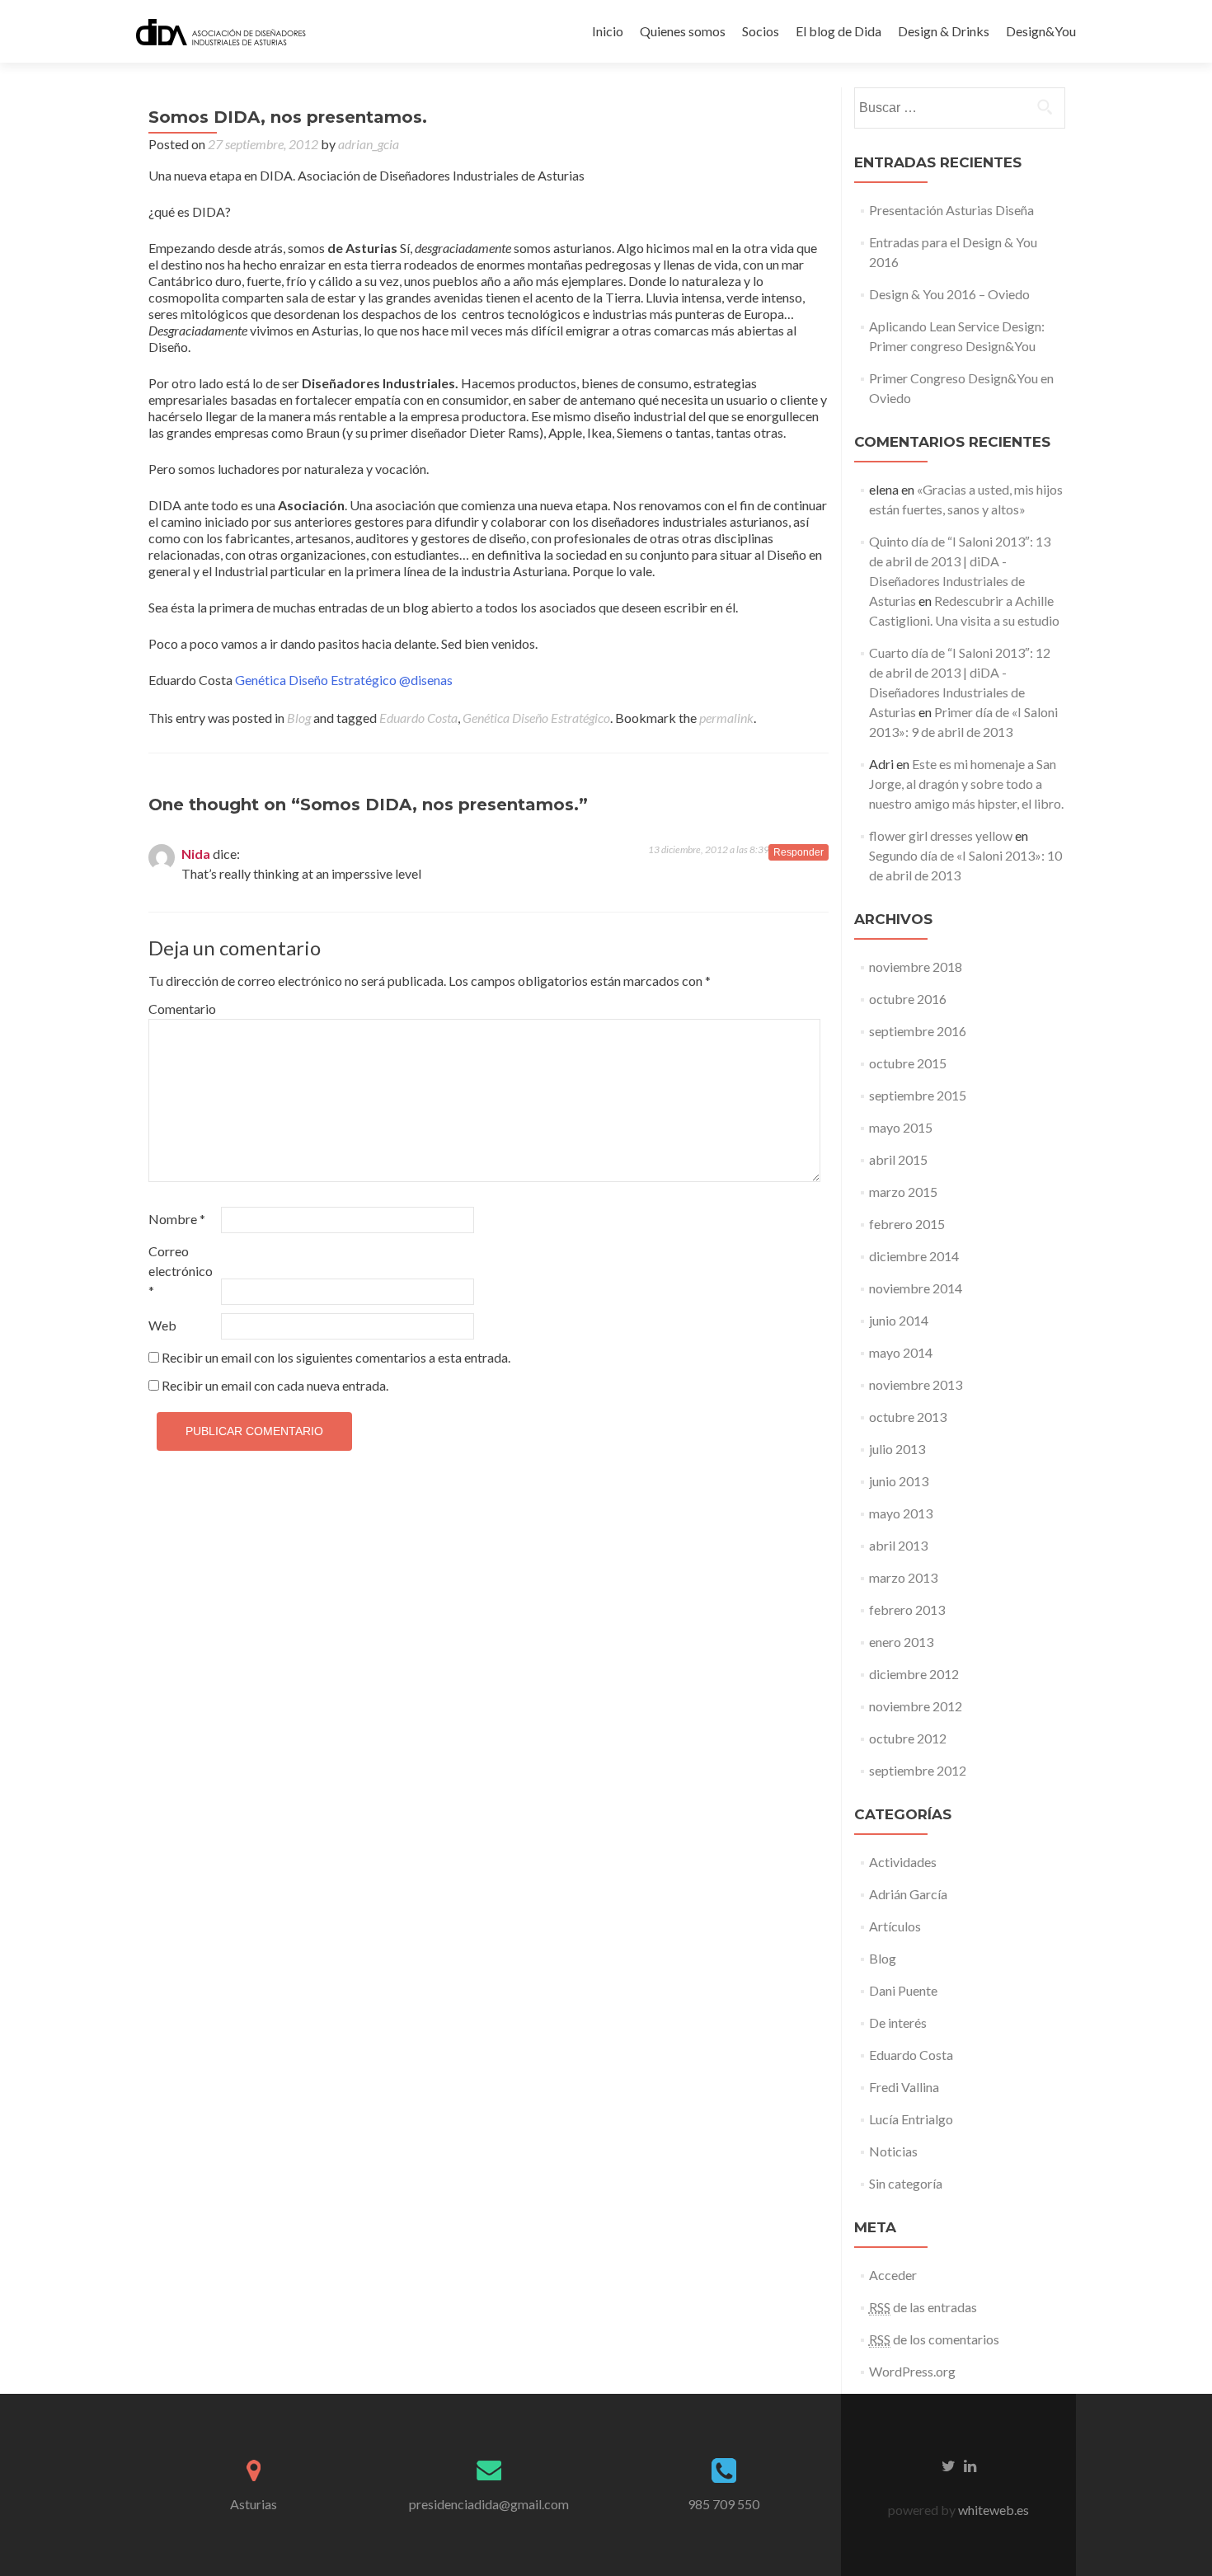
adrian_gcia (369, 144)
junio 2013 (899, 1481)
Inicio (608, 31)
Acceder (893, 2275)
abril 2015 (898, 1159)
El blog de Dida (839, 31)
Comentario (182, 1009)
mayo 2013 (901, 1513)
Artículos (895, 1926)
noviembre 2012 (916, 1706)
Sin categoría (906, 2183)
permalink (726, 718)
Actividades (903, 1862)
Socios (761, 31)
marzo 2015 (903, 1192)
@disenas (426, 680)
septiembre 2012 (918, 1770)
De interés (898, 2022)
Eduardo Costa (418, 718)
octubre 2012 (908, 1738)
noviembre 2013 (916, 1384)
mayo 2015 (901, 1127)
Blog (299, 718)
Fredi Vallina (904, 2087)
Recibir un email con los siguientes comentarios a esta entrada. (336, 1357)
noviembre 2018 (916, 967)
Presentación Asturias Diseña (951, 210)
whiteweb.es (992, 2510)
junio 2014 (899, 1320)
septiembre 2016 (918, 1031)
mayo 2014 (901, 1352)
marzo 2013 (903, 1577)
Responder (799, 852)
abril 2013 (898, 1545)
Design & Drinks (944, 31)
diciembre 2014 (914, 1256)
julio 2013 (897, 1449)
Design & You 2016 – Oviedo (949, 294)
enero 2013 (901, 1642)
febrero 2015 (907, 1224)
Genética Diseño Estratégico (316, 680)
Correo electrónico (181, 1271)
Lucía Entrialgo (911, 2119)
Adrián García (908, 1894)
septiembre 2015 (918, 1095)
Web (162, 1325)
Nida (196, 854)
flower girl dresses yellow (941, 835)
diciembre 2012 (914, 1674)
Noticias (893, 2151)
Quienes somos (683, 31)
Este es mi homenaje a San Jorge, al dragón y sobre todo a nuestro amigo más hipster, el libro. (966, 784)
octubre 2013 (908, 1417)
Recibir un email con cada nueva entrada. (275, 1385)
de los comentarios (934, 2339)
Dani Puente (903, 1990)
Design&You (1041, 31)
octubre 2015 (908, 1063)
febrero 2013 (907, 1609)
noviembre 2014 (916, 1288)
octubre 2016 (908, 999)
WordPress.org (912, 2371)
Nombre (177, 1219)
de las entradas (923, 2307)
